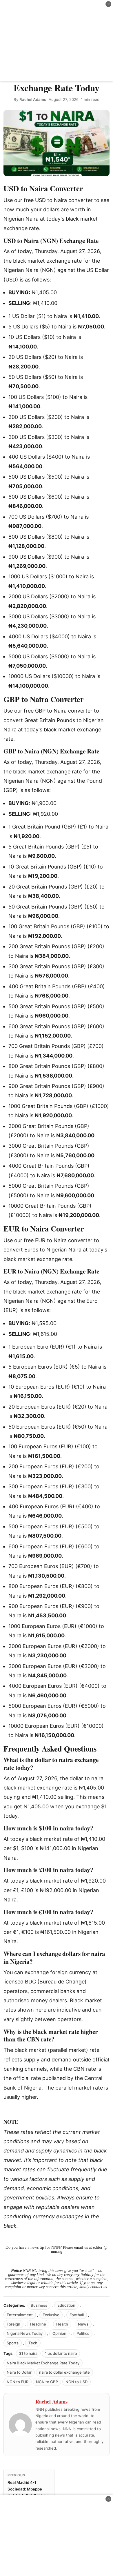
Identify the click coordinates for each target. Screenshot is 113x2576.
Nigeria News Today (25, 2333)
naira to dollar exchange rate (64, 2372)
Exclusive (51, 2315)
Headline (38, 2324)
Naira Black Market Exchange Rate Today (43, 2363)
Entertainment (20, 2315)
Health (62, 2324)
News (83, 2324)
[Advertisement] (57, 41)
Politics (83, 2333)
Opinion (59, 2333)
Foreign (13, 2324)
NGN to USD (76, 2382)
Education (66, 2305)
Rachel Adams (33, 99)
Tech (33, 2343)
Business (39, 2305)
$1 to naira (28, 2353)
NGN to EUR (18, 2382)
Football (77, 2315)
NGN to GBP (47, 2382)
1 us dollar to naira (61, 2353)
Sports (13, 2343)
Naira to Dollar (19, 2372)
